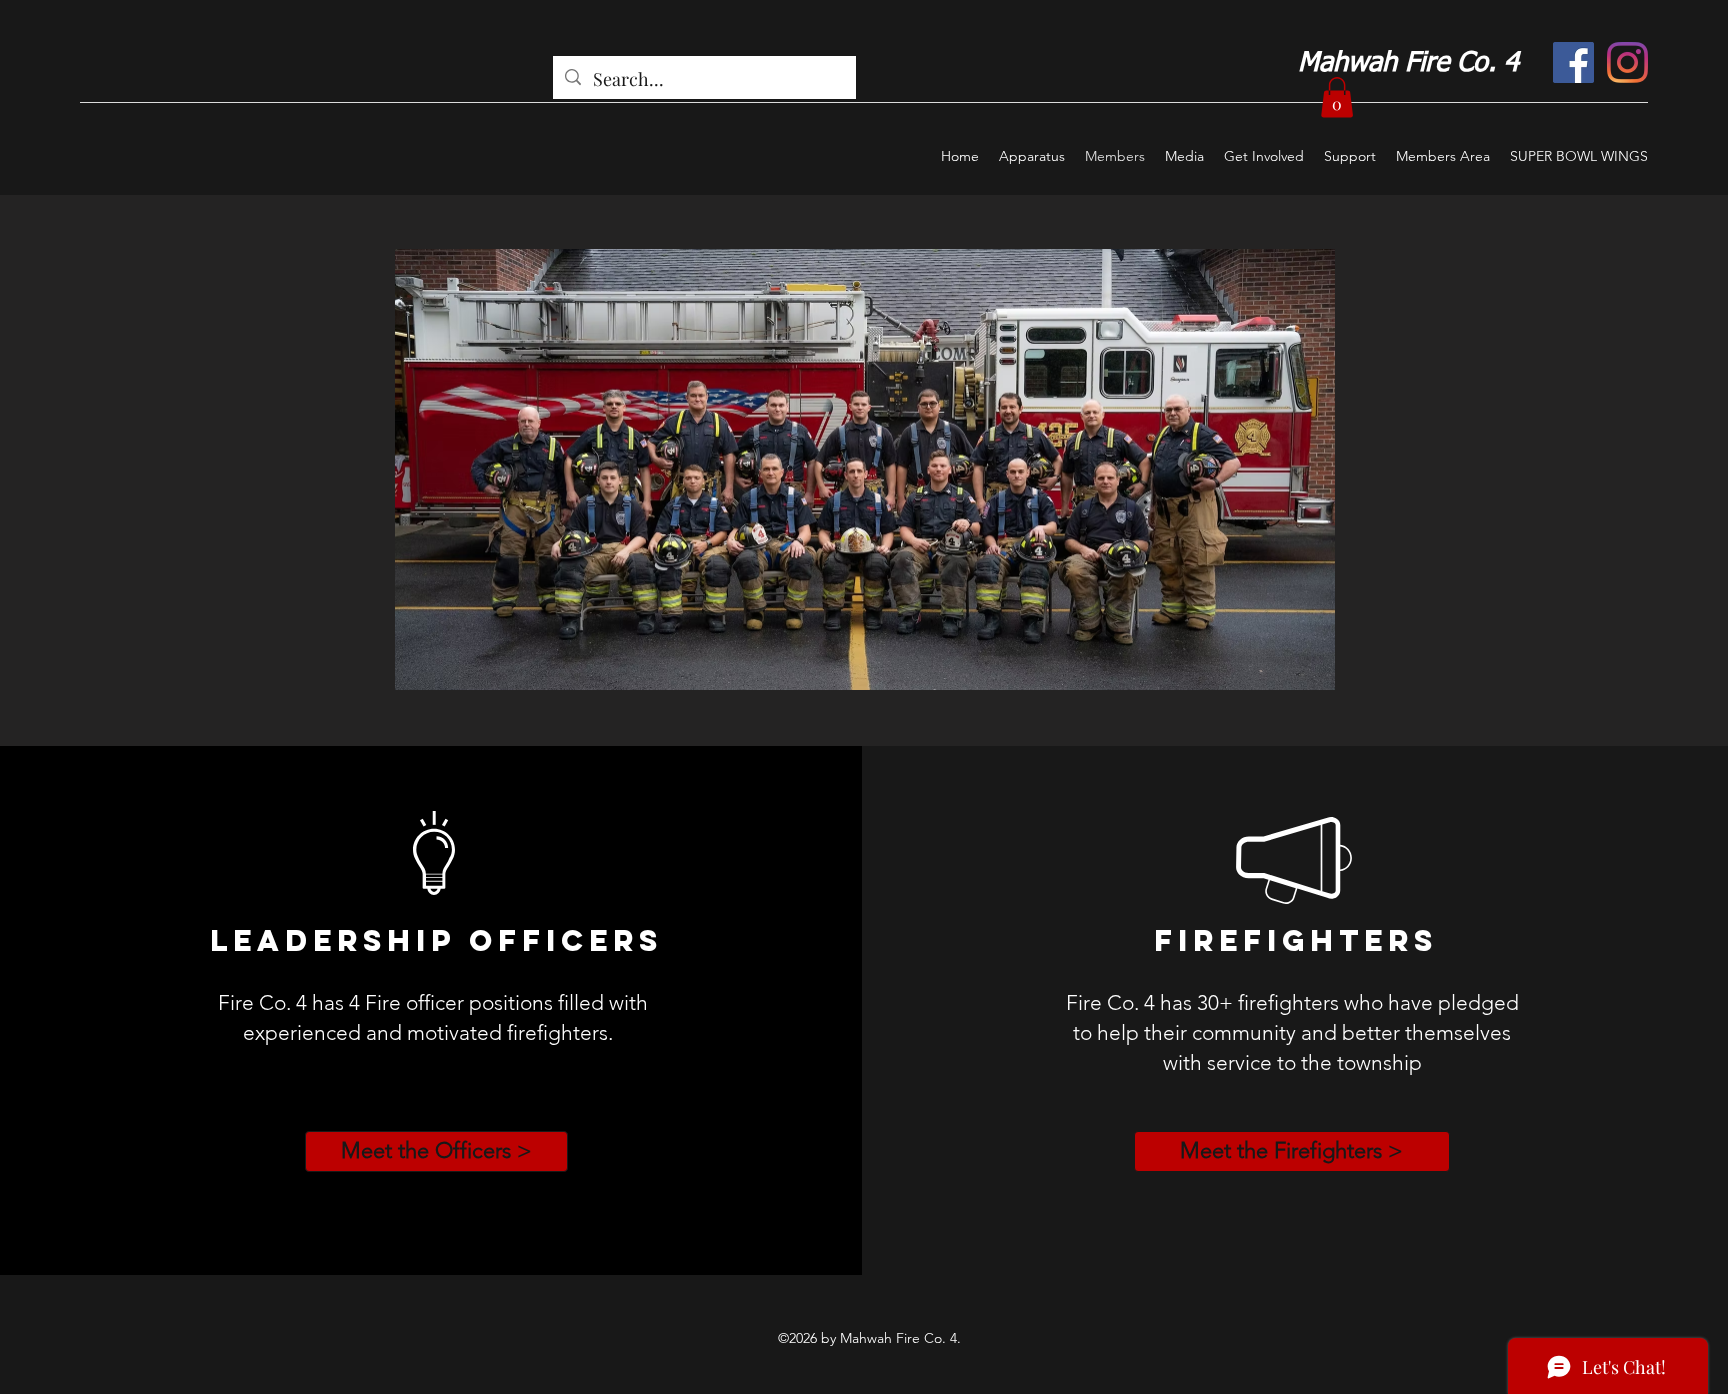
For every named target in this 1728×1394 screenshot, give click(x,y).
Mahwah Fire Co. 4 (1408, 63)
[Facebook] (1573, 62)
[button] (1337, 97)
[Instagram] (1627, 62)
